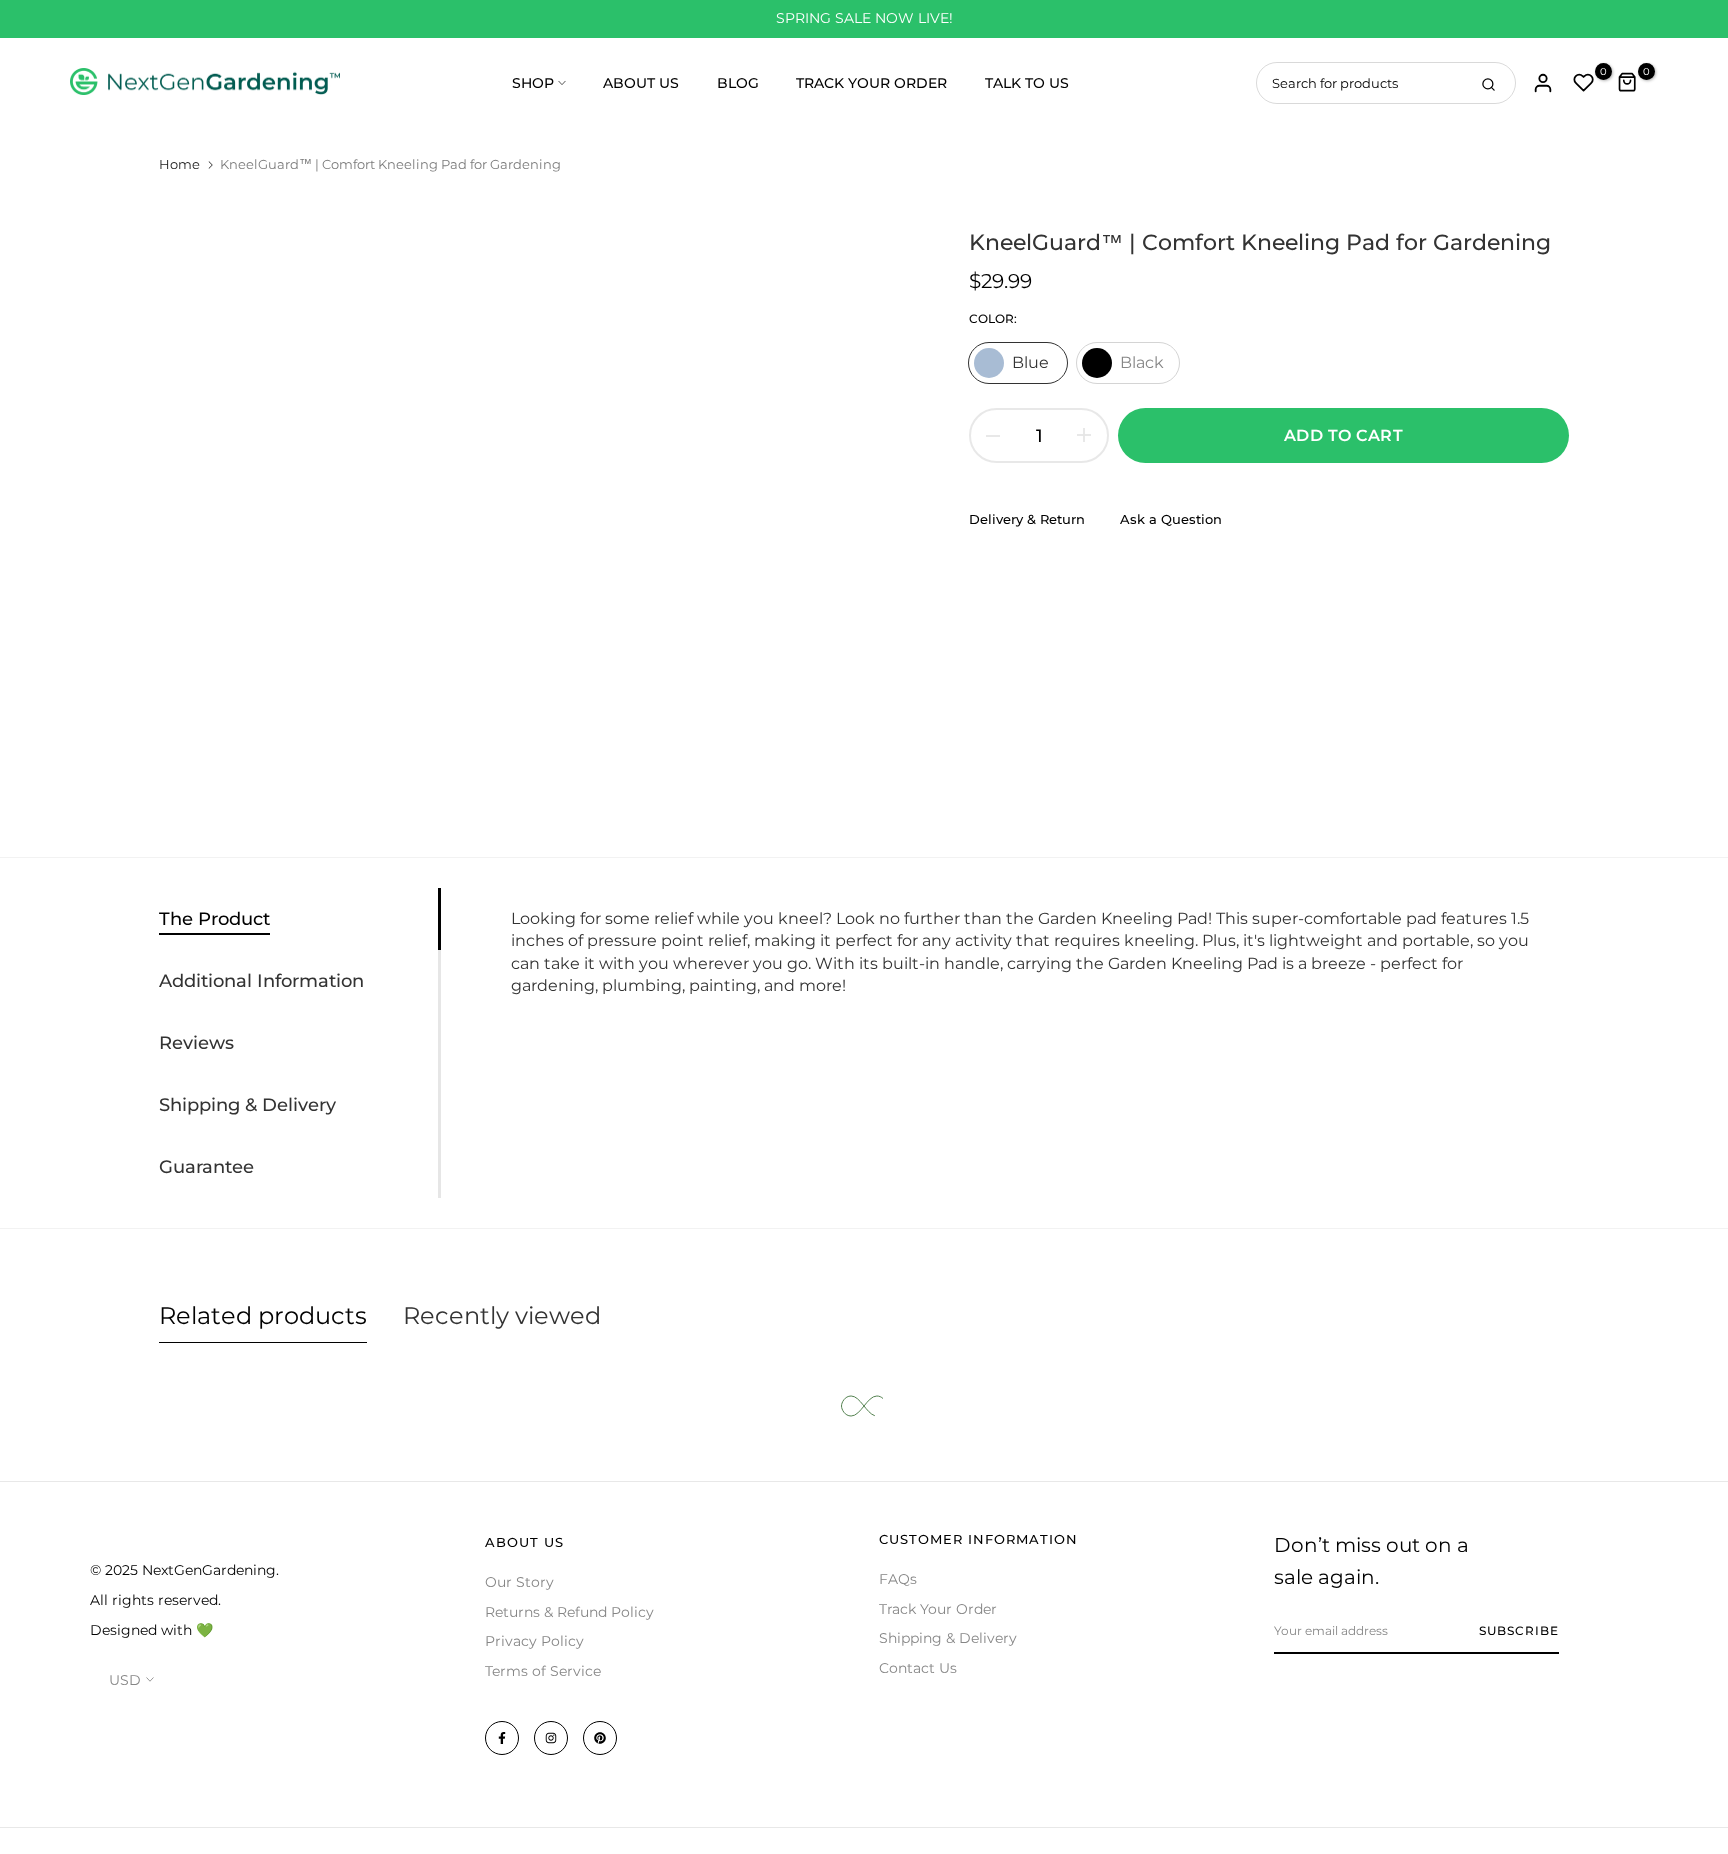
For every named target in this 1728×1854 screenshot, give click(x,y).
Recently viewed (502, 1315)
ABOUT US (641, 83)
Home (179, 164)
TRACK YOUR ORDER (871, 83)
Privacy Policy (534, 1641)
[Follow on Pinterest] (600, 1738)
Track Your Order (938, 1609)
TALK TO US (1027, 83)
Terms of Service (543, 1671)
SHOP (533, 83)
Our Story (519, 1582)
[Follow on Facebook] (502, 1738)
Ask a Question (1171, 519)
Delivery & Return (1027, 519)
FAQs (898, 1579)
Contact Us (918, 1668)
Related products (263, 1315)
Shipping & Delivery (948, 1638)
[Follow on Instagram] (551, 1738)
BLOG (738, 83)
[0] (1584, 83)
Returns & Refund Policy (569, 1612)
